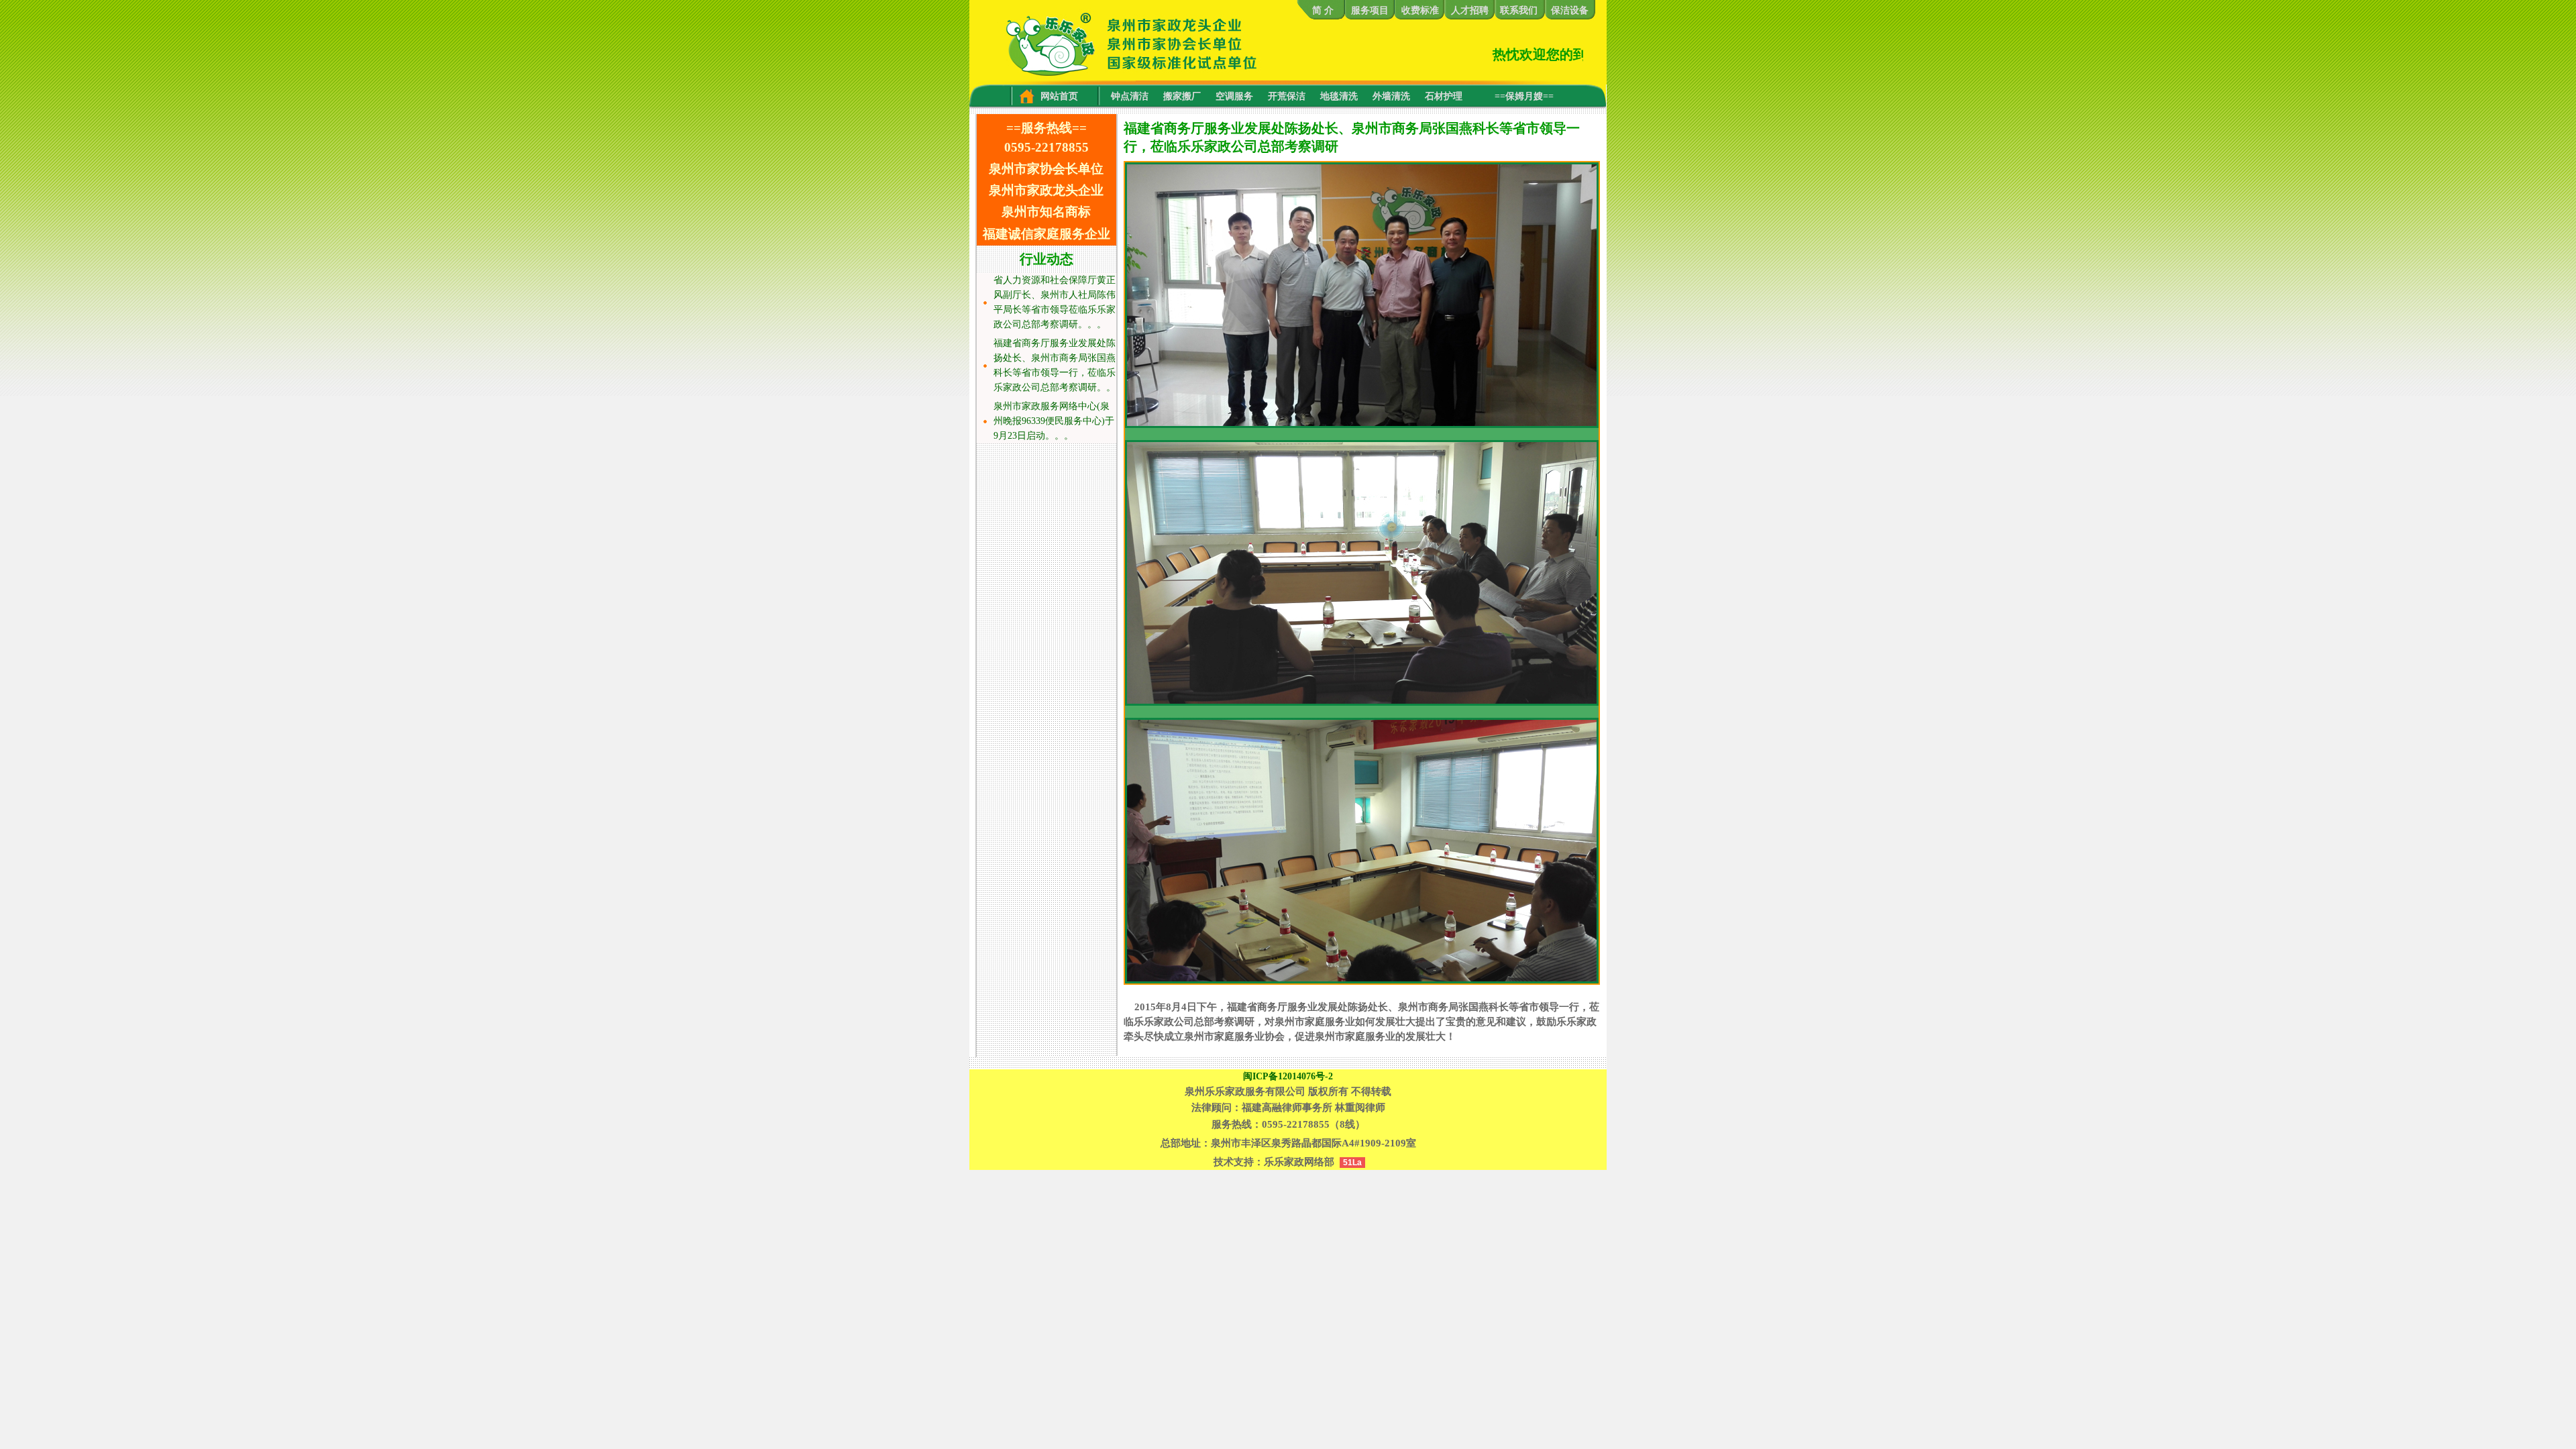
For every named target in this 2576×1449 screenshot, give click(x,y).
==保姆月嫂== (1524, 96)
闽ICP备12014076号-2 (1288, 1076)
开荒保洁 (1287, 96)
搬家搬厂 (1182, 96)
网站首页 (1055, 96)
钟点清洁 (1130, 96)
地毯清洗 (1339, 96)
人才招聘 (1470, 10)
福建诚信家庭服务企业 (1046, 234)
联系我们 (1519, 10)
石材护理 (1444, 96)
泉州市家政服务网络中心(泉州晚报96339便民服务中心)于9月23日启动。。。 (1054, 421)
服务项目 (1370, 10)
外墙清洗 (1391, 96)
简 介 (1320, 10)
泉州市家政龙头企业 (1046, 190)
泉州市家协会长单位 (1046, 169)
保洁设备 (1570, 10)
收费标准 (1420, 10)
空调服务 (1234, 96)
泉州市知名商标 (1046, 212)
